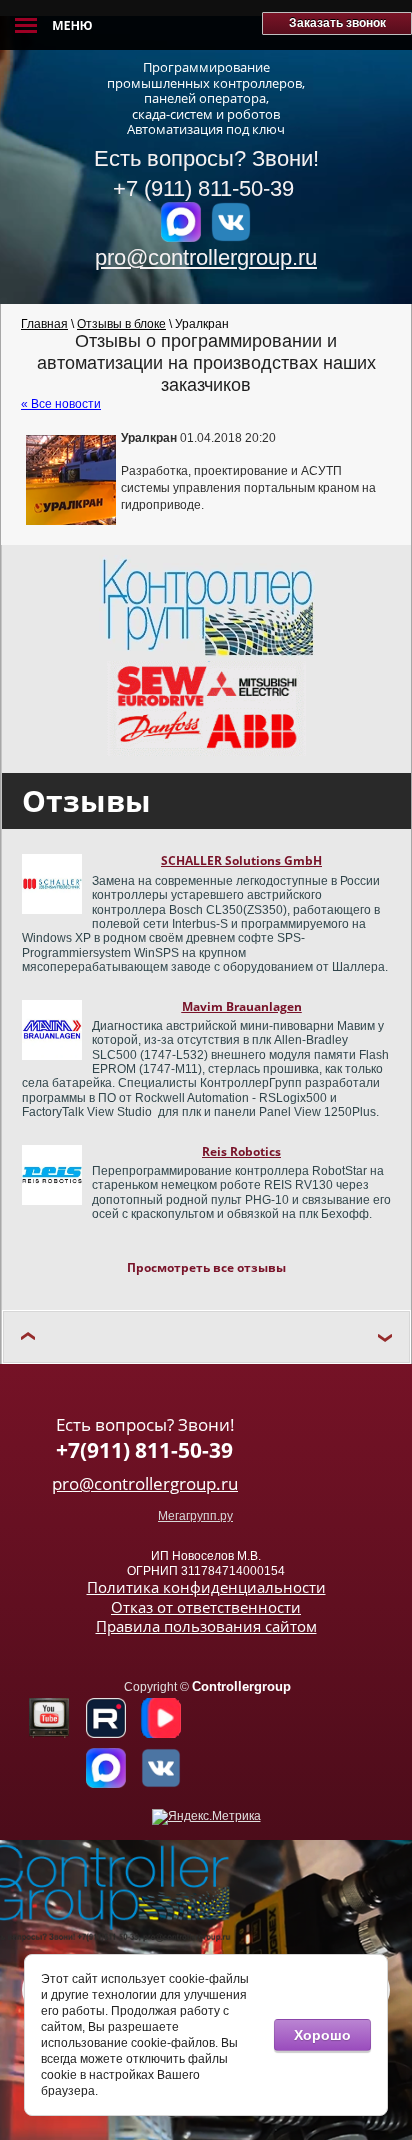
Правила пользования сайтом (206, 1626)
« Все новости (61, 404)
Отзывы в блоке (121, 324)
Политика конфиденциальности (206, 1587)
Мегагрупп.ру (195, 1516)
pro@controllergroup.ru (206, 257)
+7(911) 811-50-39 (144, 1450)
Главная (44, 324)
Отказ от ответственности (206, 1607)
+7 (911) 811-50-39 (206, 188)
